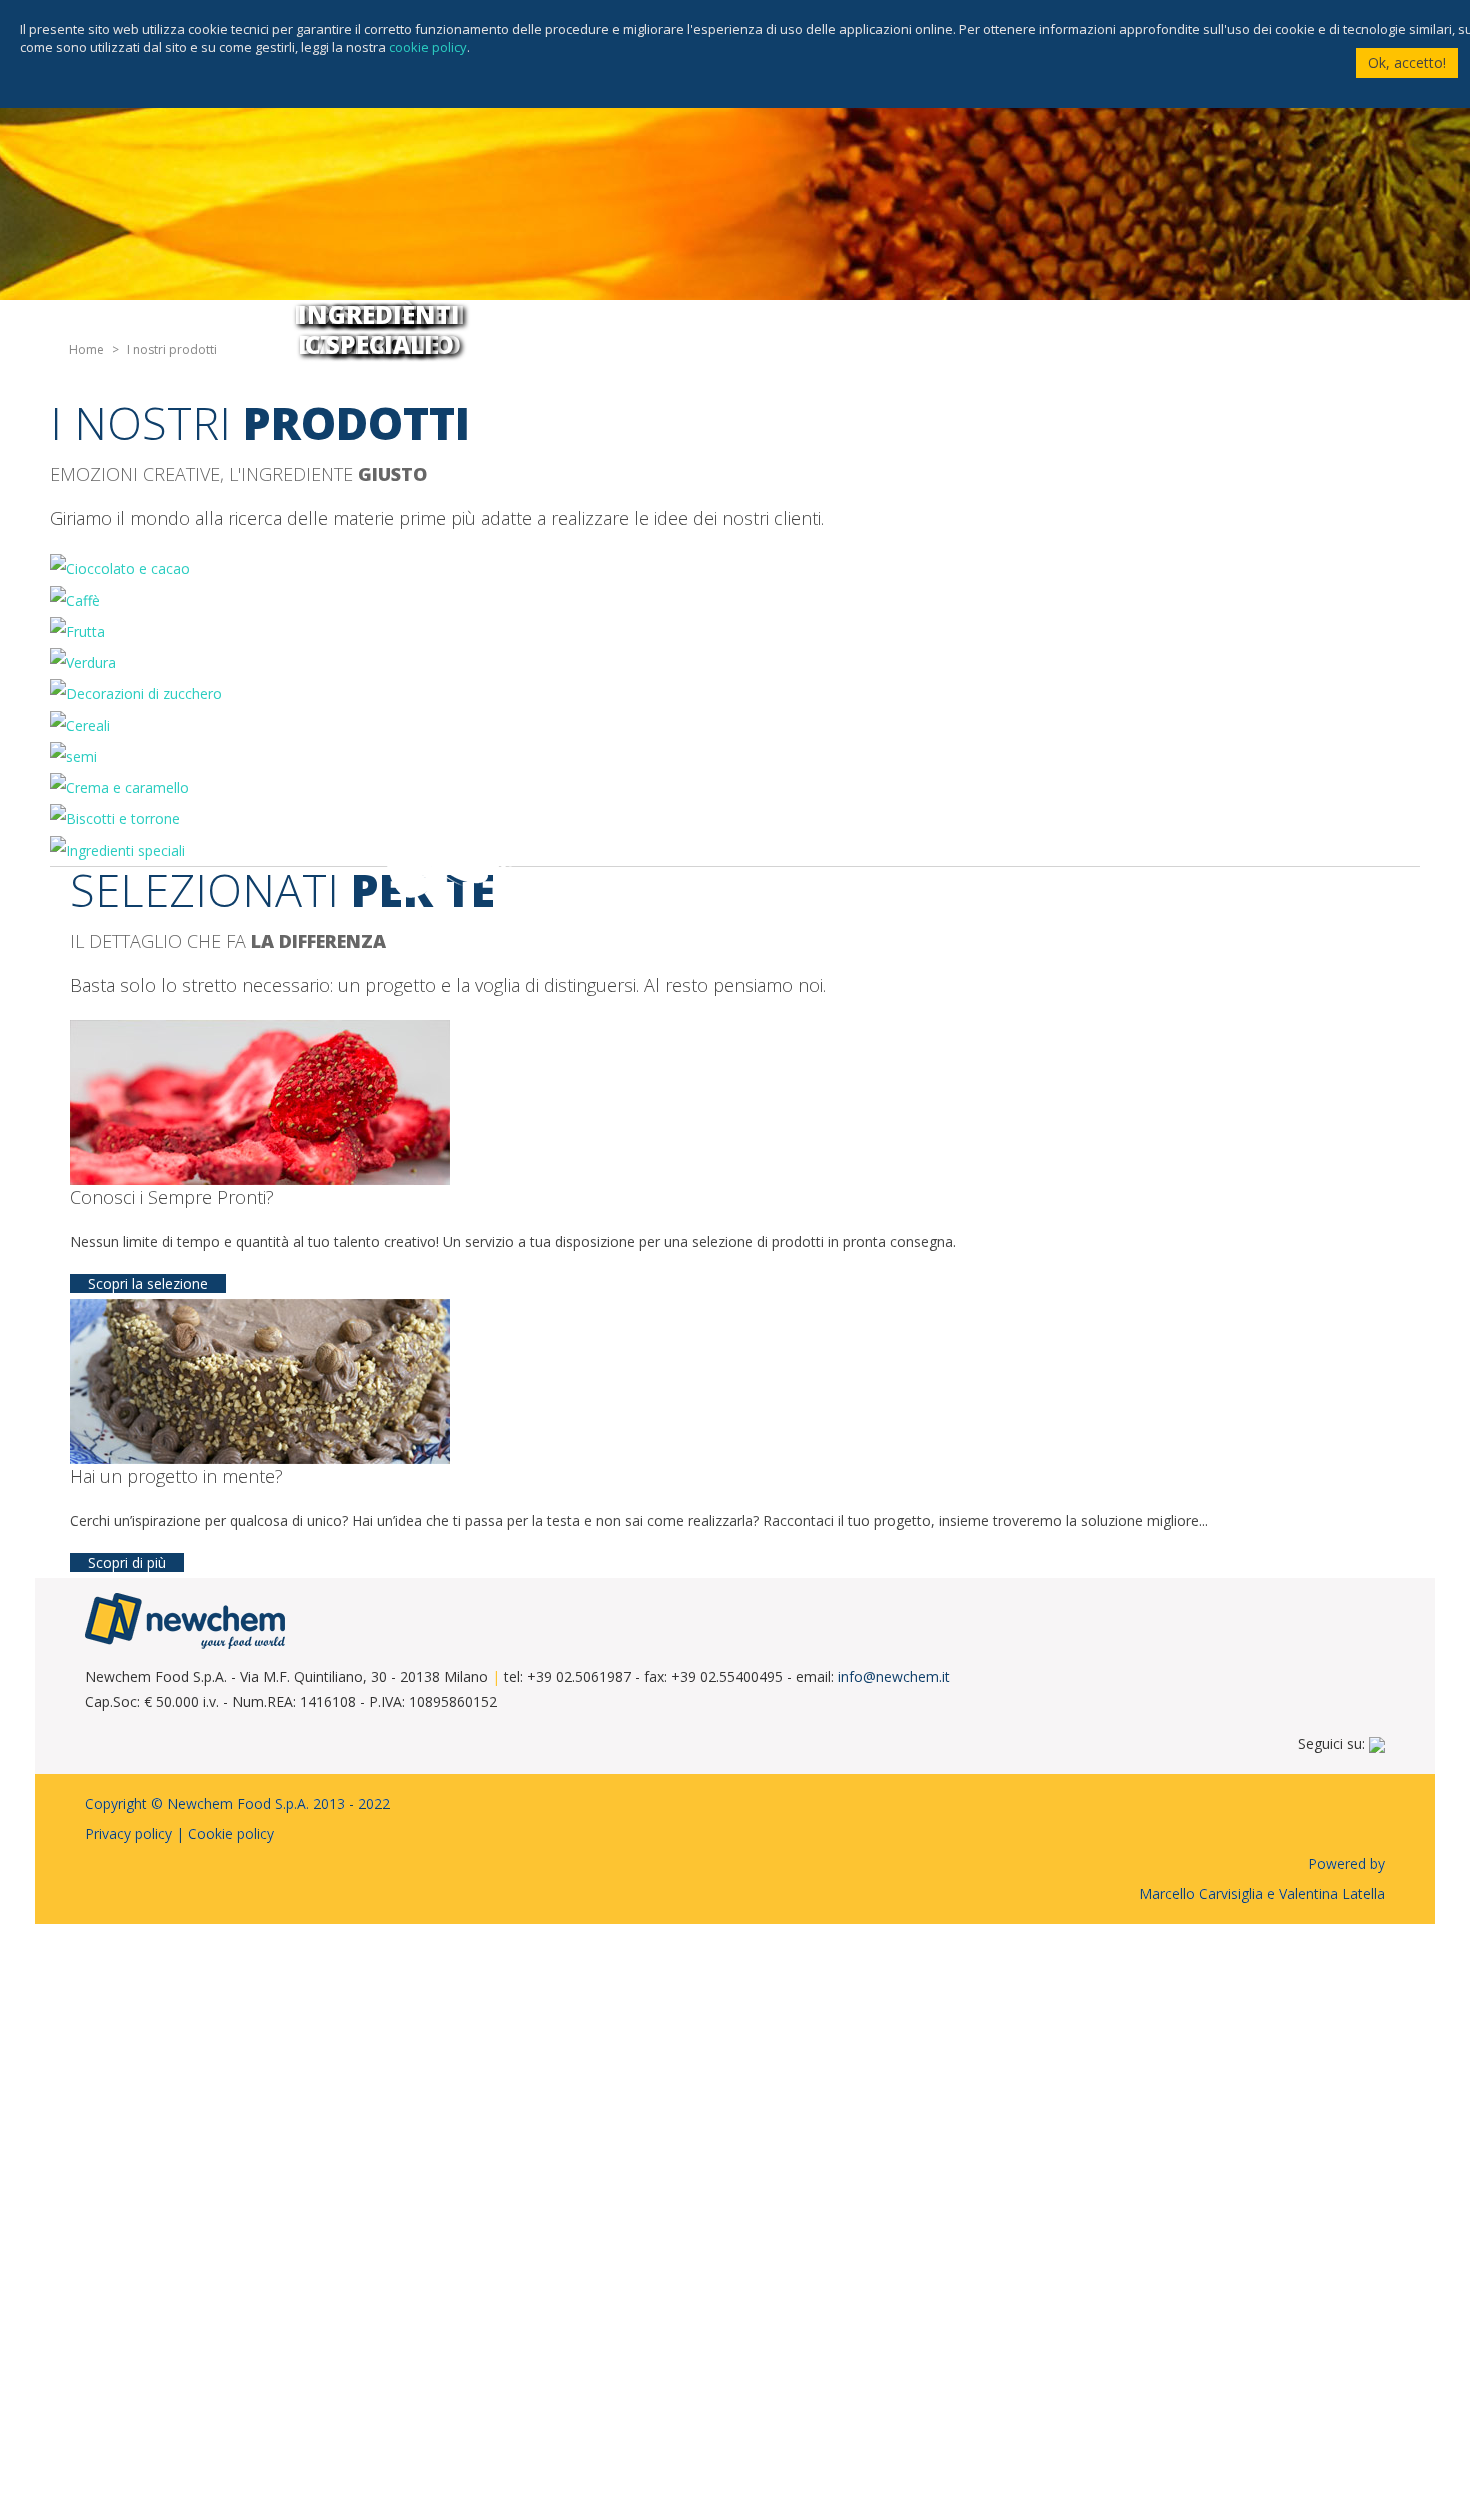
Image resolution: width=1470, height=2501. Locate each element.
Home (86, 349)
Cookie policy (231, 1833)
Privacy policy (128, 1833)
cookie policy (428, 47)
